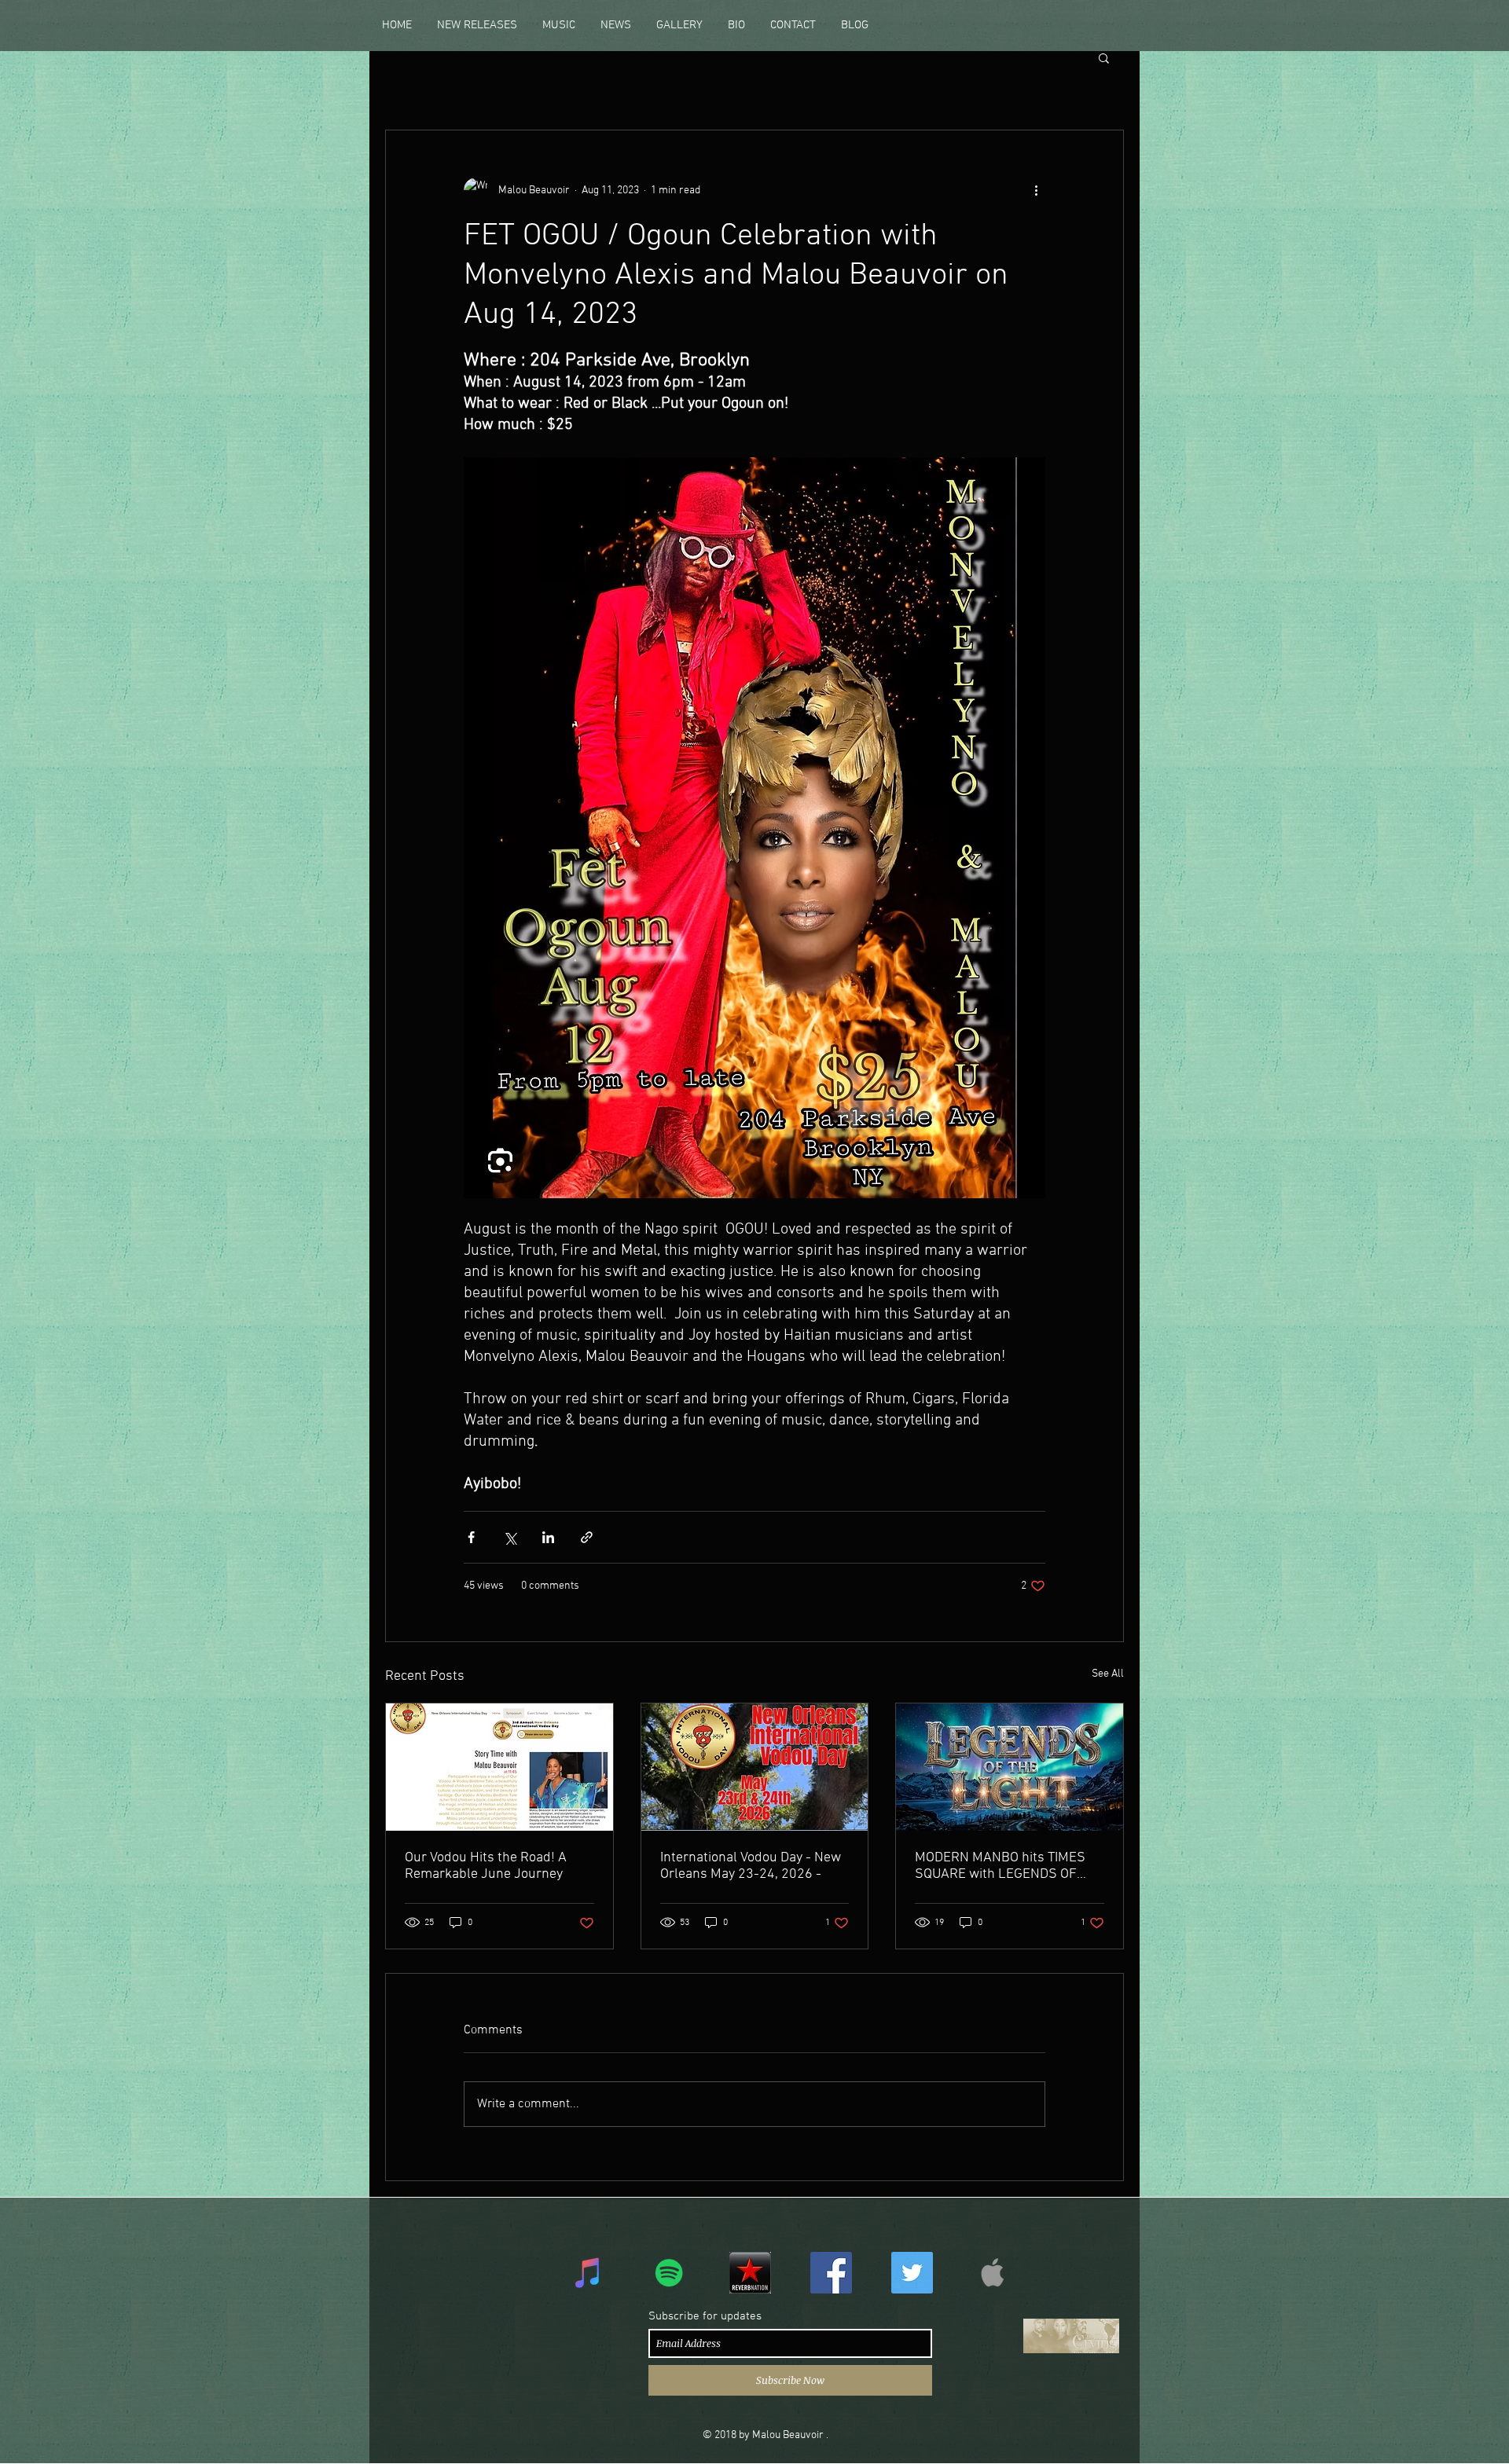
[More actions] (1036, 190)
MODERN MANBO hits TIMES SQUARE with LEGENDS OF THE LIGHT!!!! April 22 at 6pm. (1004, 1866)
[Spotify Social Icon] (669, 2273)
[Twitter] (912, 2273)
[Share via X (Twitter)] (510, 1537)
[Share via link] (587, 1537)
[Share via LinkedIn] (548, 1537)
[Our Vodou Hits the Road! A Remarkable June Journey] (499, 1767)
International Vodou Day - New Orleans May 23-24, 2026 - (751, 1866)
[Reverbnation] (750, 2273)
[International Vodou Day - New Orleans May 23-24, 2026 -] (755, 1767)
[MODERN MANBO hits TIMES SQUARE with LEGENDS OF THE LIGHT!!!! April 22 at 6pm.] (1010, 1767)
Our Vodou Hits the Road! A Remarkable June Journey (486, 1866)
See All (1108, 1674)
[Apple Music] (993, 2273)
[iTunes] (588, 2273)
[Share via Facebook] (471, 1537)
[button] (477, 25)
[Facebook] (831, 2273)
